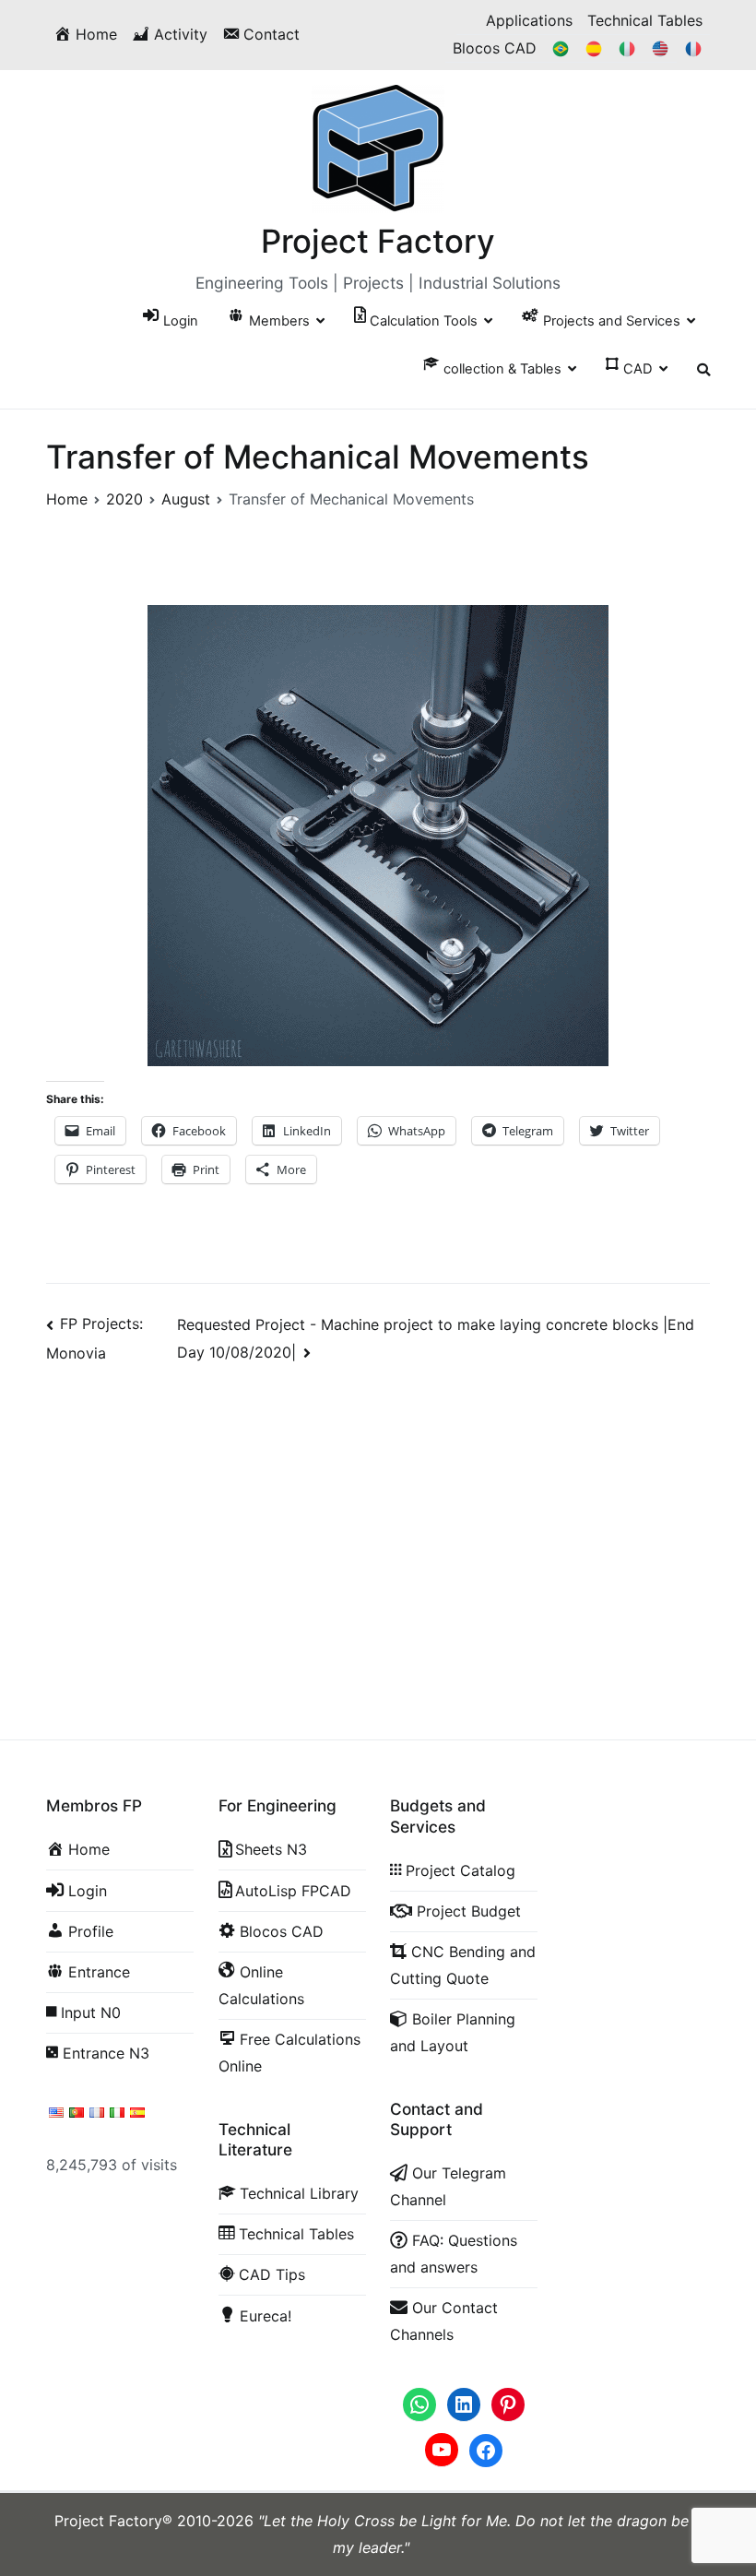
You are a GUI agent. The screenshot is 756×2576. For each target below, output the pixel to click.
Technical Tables (645, 20)
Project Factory (378, 241)
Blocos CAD (495, 48)
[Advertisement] (378, 1529)
